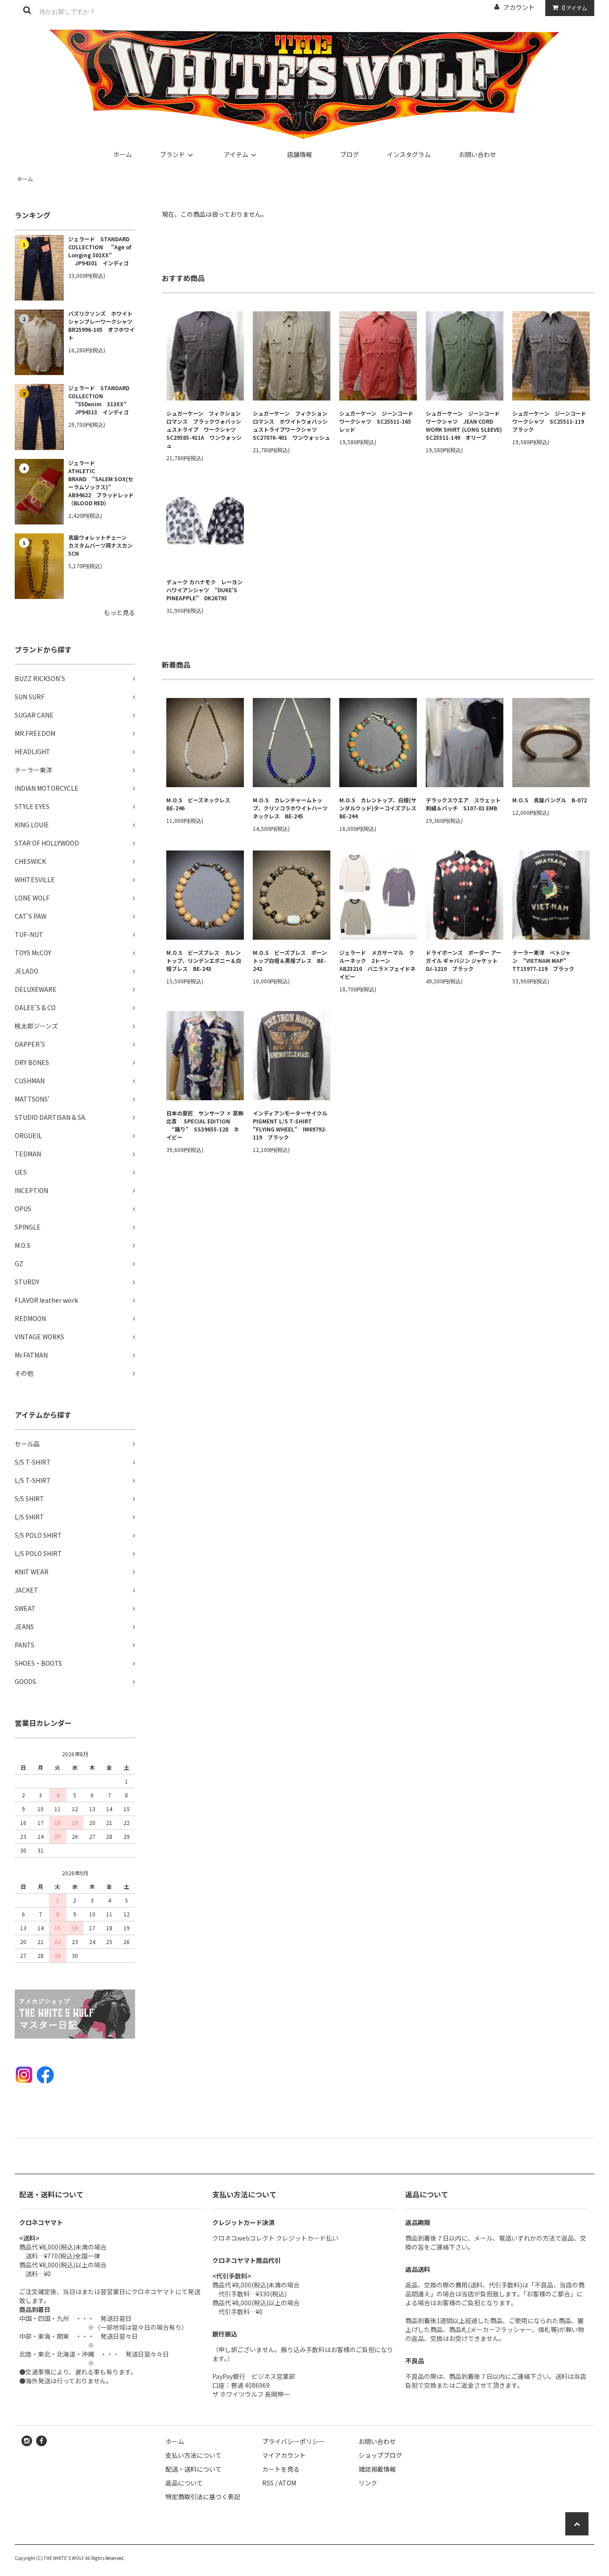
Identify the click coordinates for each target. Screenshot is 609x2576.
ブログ (350, 154)
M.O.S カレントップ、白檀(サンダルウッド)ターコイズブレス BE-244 (378, 808)
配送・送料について (193, 2469)
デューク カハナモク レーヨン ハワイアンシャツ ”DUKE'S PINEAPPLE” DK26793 (205, 590)
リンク (368, 2483)
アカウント (519, 7)
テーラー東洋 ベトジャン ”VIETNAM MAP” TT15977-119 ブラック (543, 960)
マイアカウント (284, 2455)
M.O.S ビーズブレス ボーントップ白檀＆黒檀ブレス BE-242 (290, 960)
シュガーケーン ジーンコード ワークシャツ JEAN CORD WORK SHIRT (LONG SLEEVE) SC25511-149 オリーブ (465, 425)
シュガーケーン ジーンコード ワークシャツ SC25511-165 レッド (378, 421)
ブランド (173, 154)
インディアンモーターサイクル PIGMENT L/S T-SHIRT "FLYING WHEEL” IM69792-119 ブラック (292, 1125)
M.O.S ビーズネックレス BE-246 (201, 804)
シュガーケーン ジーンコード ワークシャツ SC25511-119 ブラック (551, 421)
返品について (184, 2483)
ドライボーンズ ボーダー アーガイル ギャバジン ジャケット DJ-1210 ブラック (464, 960)
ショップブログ (380, 2455)
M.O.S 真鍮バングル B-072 (549, 800)
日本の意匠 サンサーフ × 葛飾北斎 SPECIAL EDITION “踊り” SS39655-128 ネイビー (205, 1125)
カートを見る (281, 2469)
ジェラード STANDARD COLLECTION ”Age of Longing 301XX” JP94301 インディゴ (100, 251)
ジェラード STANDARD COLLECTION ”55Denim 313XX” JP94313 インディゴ (99, 400)
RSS (268, 2483)
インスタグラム (409, 154)
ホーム (123, 154)
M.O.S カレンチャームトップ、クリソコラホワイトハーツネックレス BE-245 (290, 808)
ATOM (287, 2483)
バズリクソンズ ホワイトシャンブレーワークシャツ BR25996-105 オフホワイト (102, 325)
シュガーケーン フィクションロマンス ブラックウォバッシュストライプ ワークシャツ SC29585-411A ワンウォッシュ (204, 429)
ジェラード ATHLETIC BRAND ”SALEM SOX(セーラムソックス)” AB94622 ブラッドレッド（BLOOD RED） (101, 483)
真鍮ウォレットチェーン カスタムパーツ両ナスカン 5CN (102, 545)
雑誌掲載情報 (377, 2469)
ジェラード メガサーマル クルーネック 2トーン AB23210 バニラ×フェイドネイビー (377, 964)
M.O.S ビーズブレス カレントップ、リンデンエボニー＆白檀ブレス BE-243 (204, 960)
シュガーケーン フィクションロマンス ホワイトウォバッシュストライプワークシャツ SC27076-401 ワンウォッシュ (291, 425)
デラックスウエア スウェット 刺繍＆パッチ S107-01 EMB (465, 804)
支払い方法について (193, 2455)
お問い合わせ (477, 154)
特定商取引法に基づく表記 (203, 2497)
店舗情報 (300, 154)
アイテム (574, 8)
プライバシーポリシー (293, 2441)
